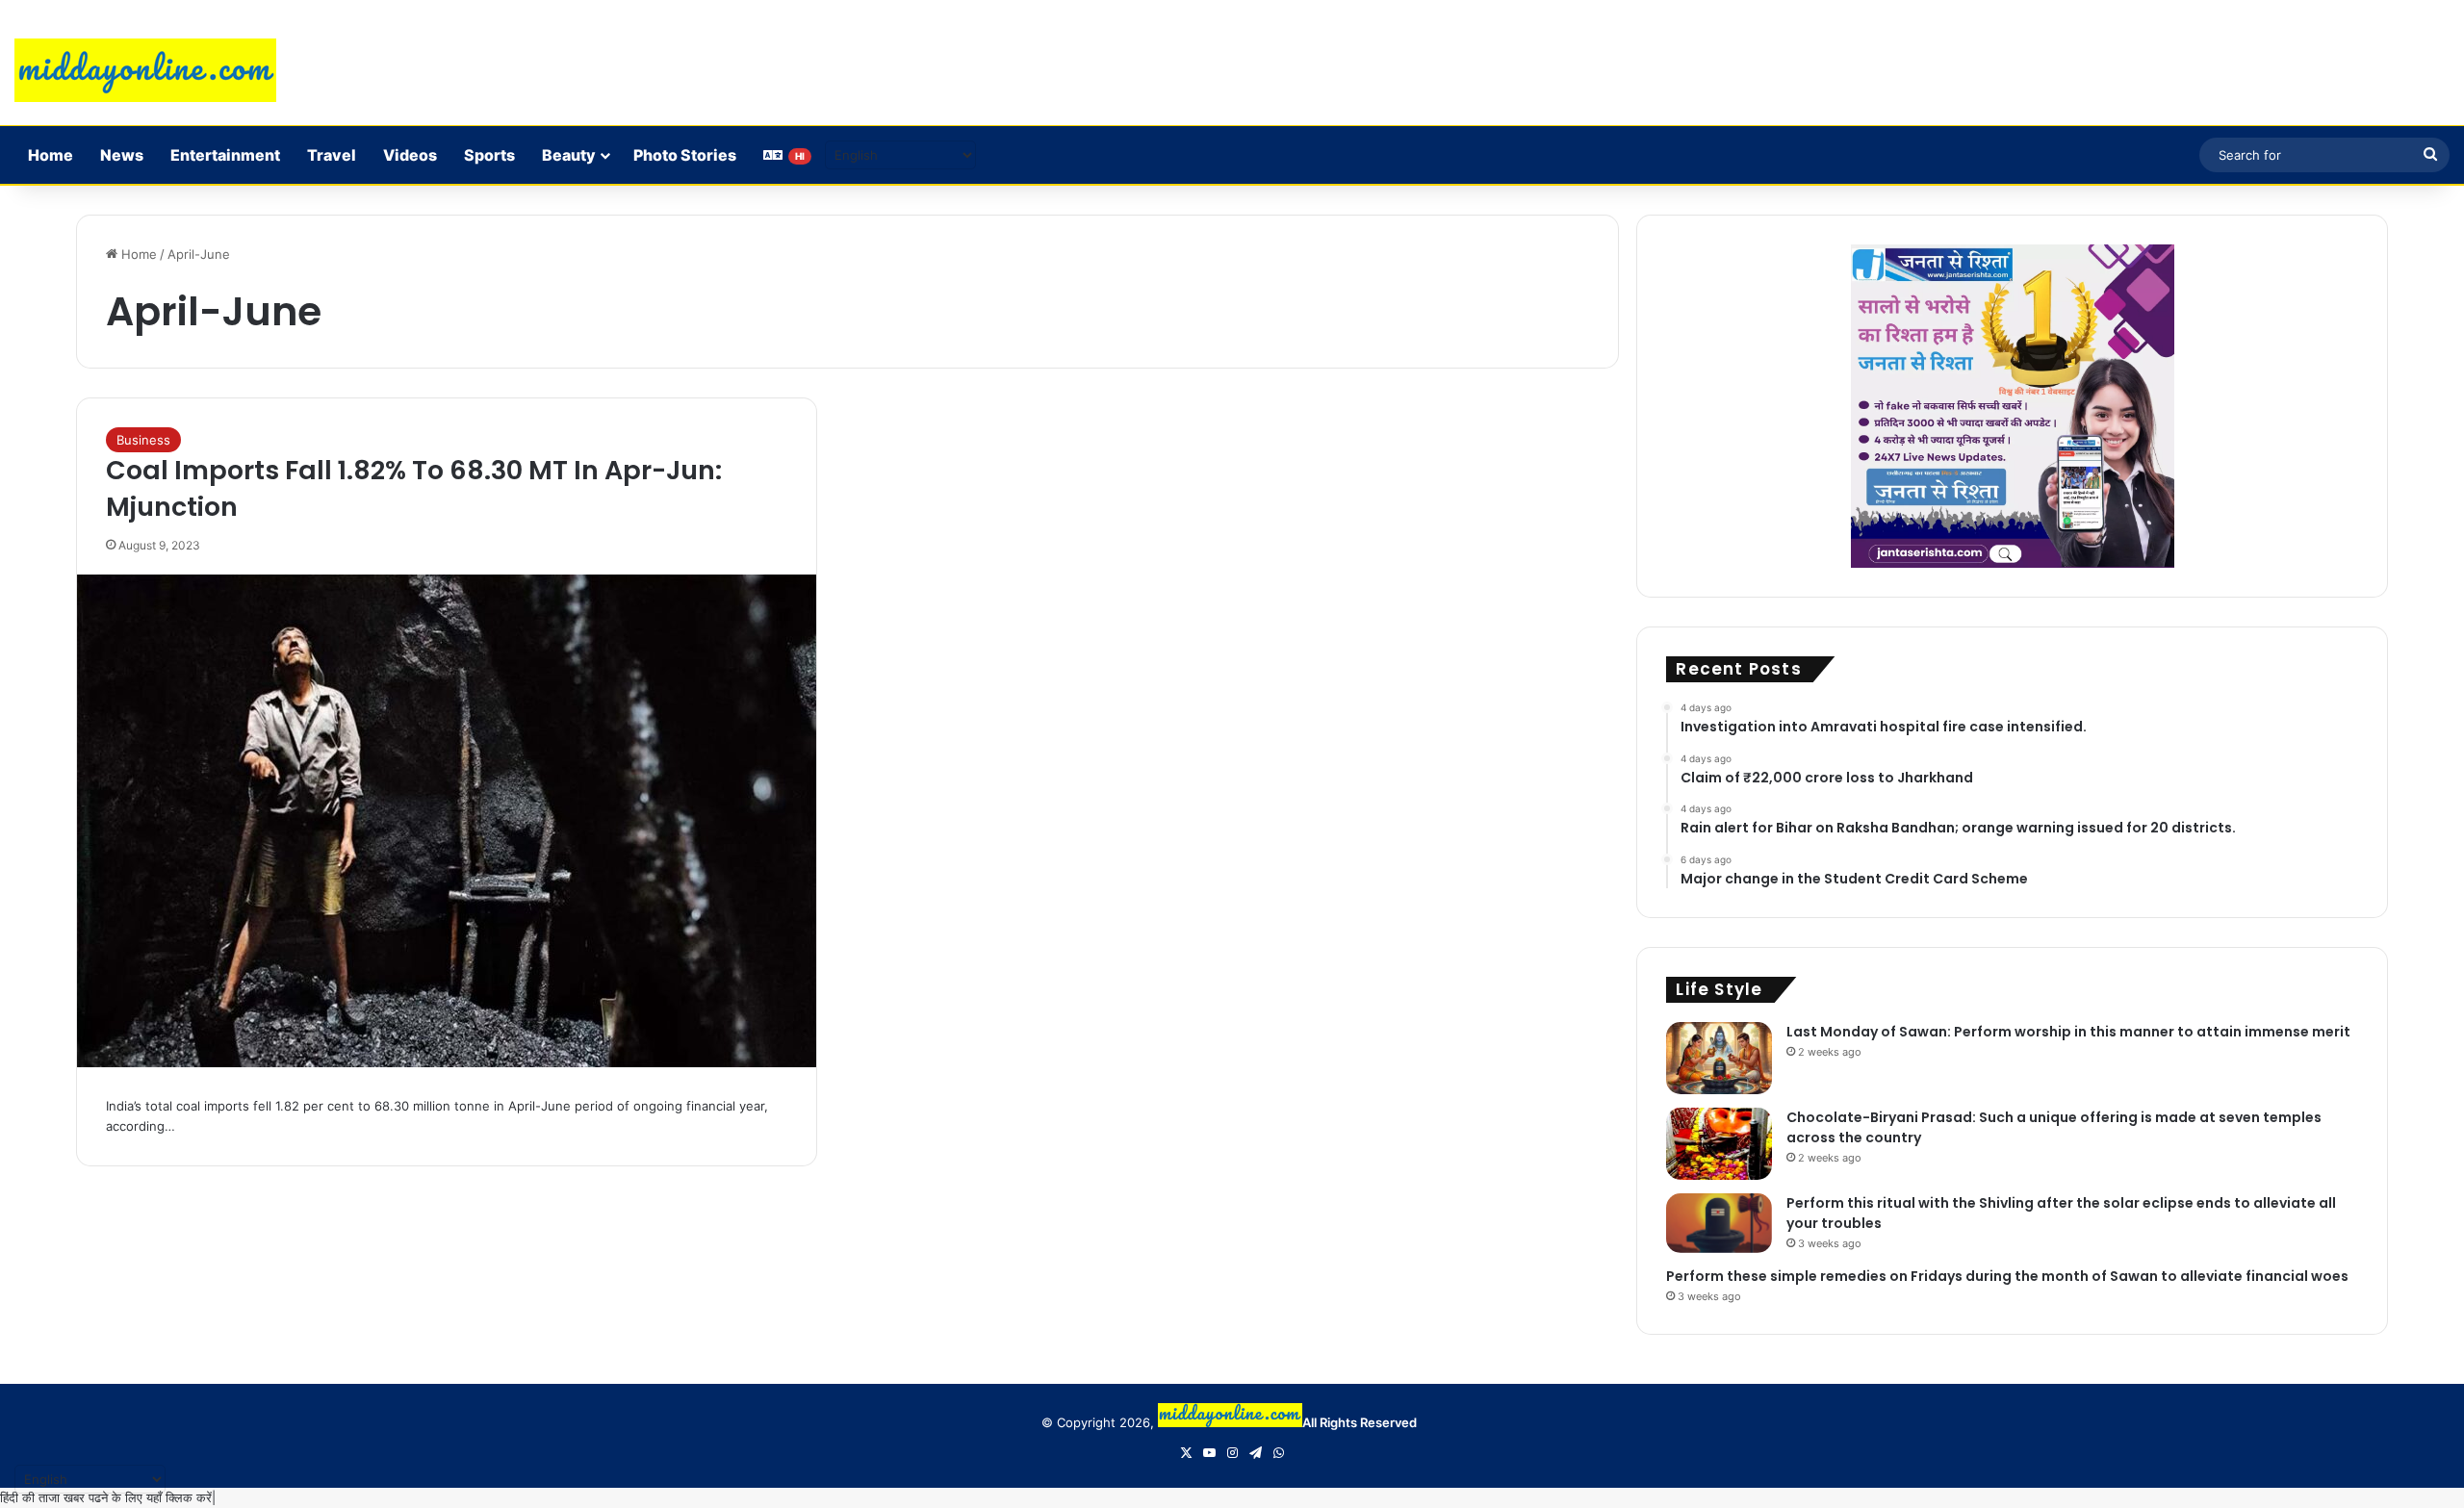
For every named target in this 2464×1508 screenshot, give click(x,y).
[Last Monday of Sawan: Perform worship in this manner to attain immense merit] (1719, 1058)
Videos (410, 155)
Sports (489, 155)
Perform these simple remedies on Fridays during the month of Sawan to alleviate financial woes (2007, 1276)
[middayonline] (145, 70)
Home (51, 155)
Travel (332, 155)
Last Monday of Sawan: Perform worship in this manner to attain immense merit (2068, 1032)
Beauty (569, 155)
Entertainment (225, 155)
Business (143, 440)
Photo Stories (685, 155)
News (122, 155)
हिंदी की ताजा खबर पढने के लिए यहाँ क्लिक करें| (108, 1497)
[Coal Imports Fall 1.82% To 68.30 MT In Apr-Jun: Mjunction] (447, 821)
